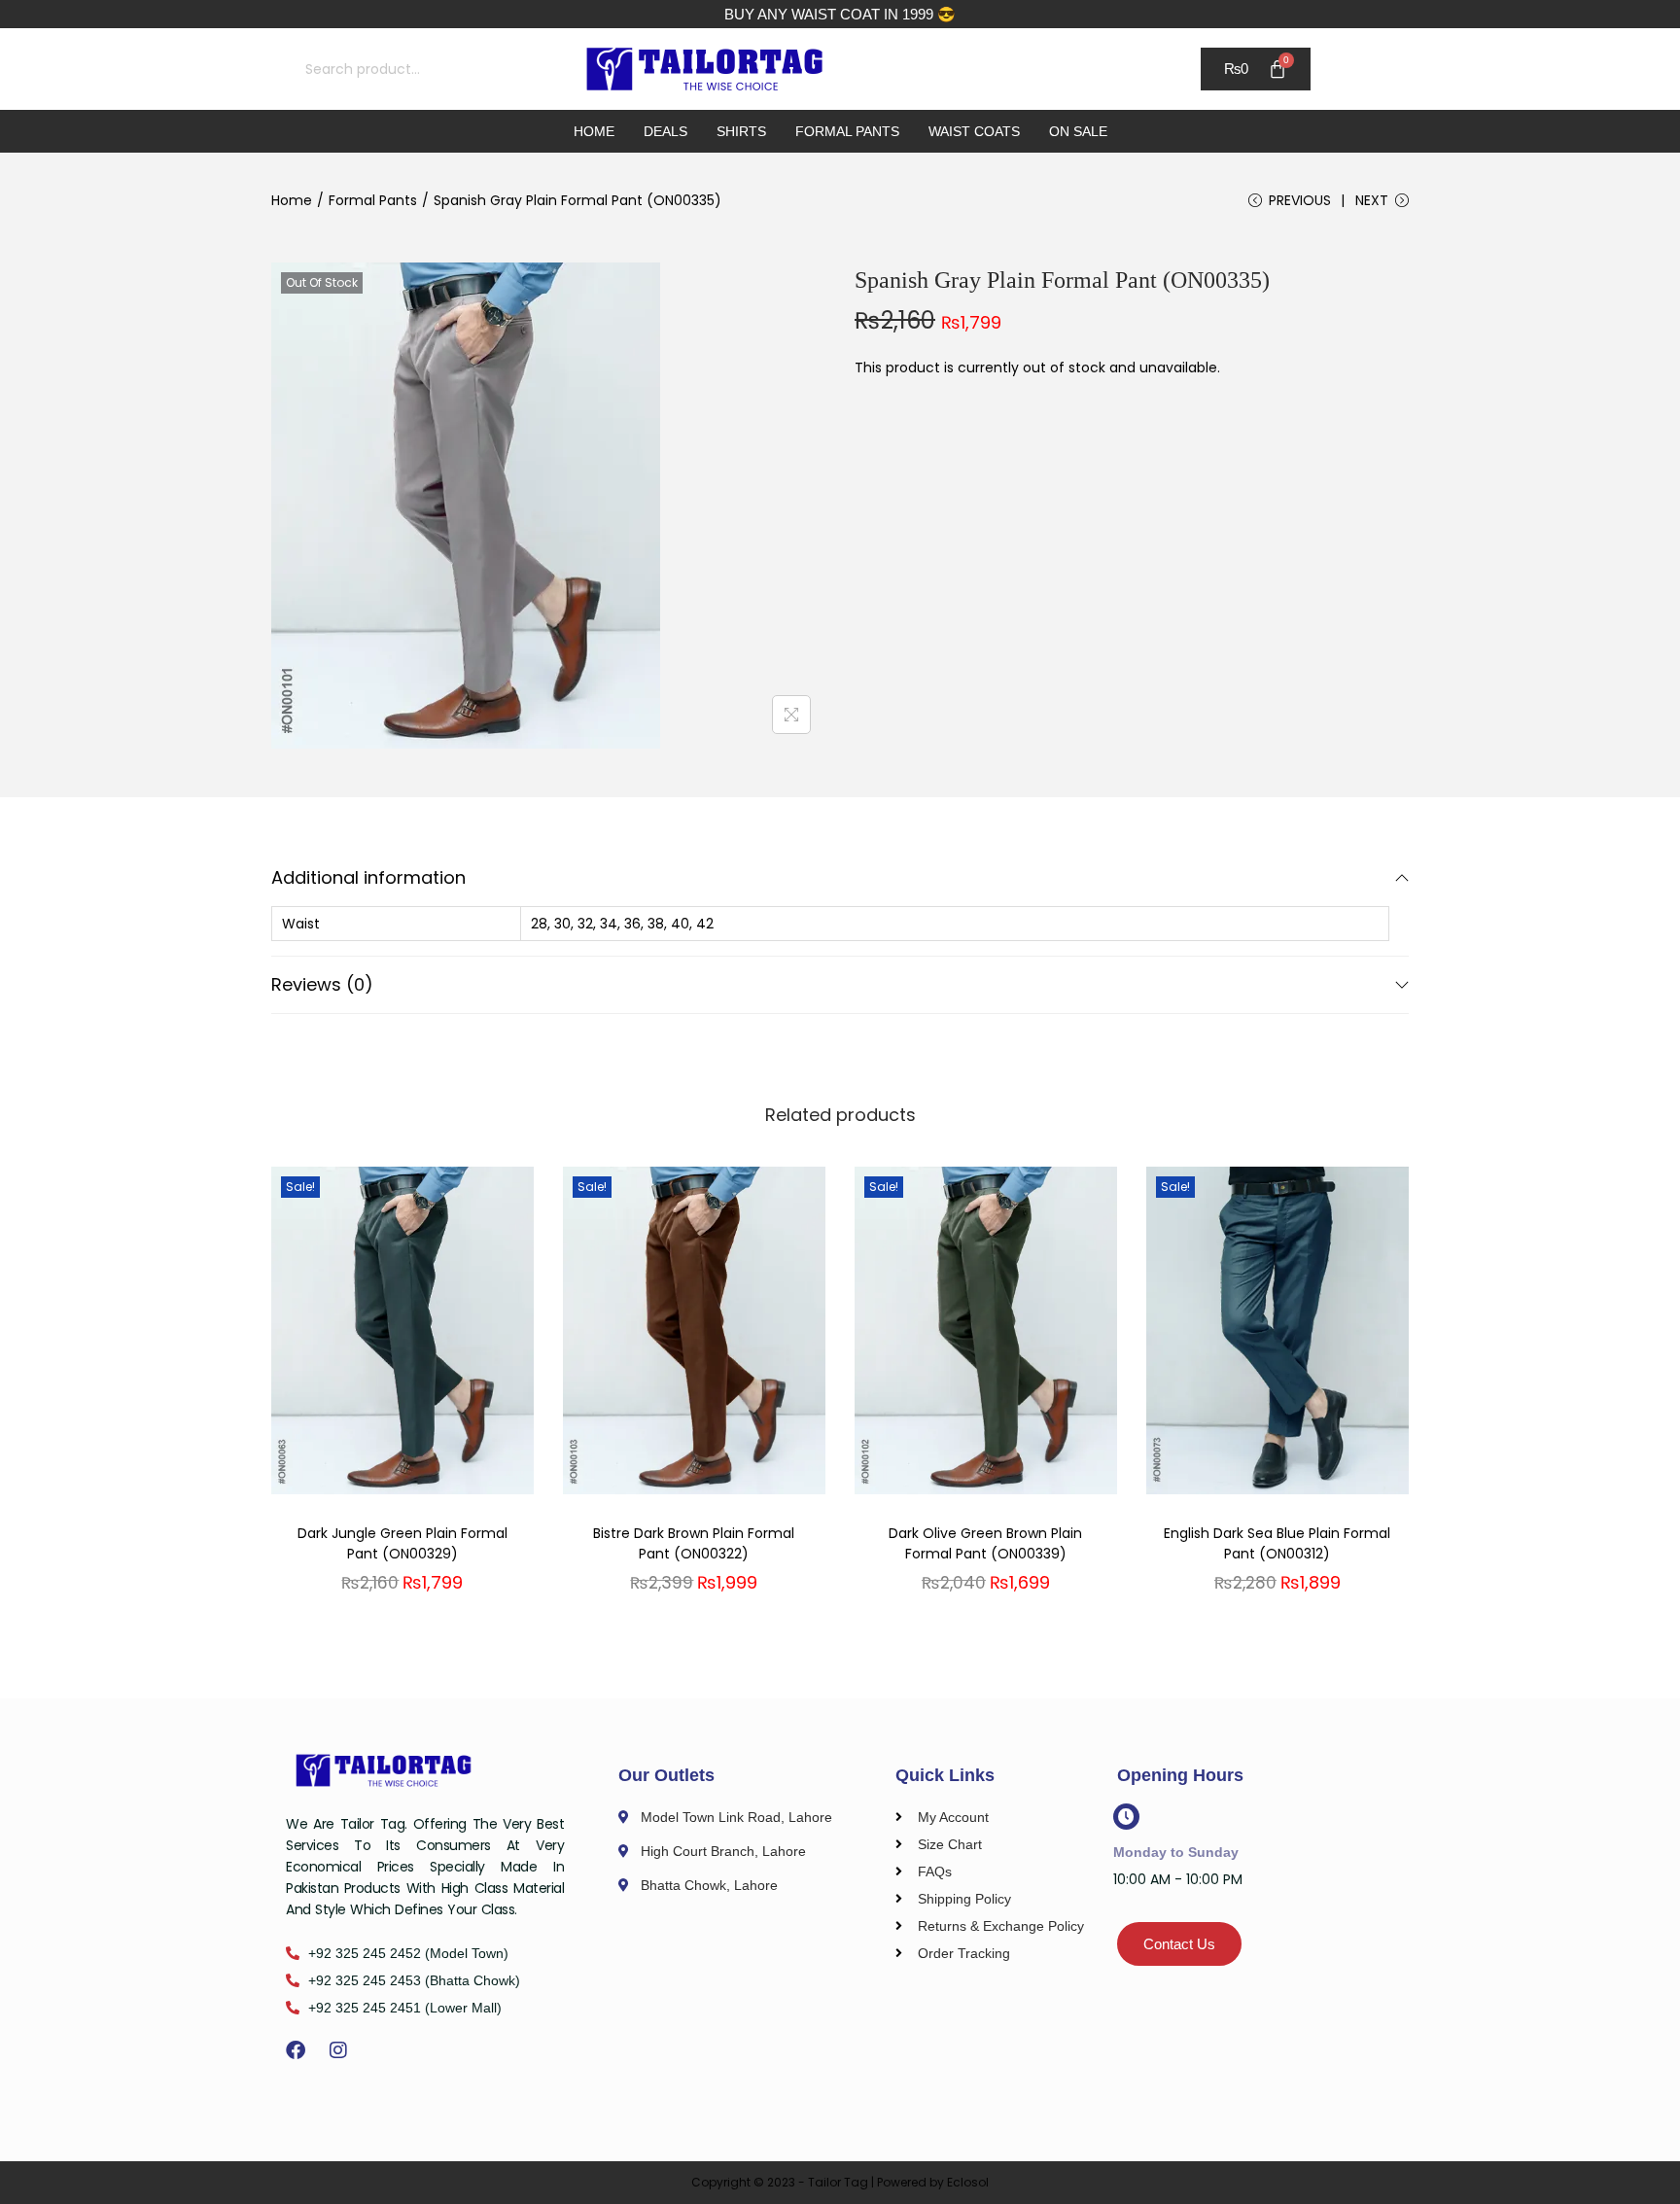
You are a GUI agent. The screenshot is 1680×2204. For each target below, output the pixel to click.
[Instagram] (338, 2050)
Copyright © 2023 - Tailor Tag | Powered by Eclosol (840, 2182)
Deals (665, 131)
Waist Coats (974, 131)
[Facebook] (296, 2050)
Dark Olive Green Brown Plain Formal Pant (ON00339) (985, 1543)
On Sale (1078, 131)
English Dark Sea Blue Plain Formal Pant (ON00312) (1277, 1543)
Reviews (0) (322, 984)
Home (594, 131)
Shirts (741, 131)
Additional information (368, 877)
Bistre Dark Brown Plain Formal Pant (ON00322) (694, 1543)
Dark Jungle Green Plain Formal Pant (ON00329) (402, 1543)
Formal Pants (847, 131)
